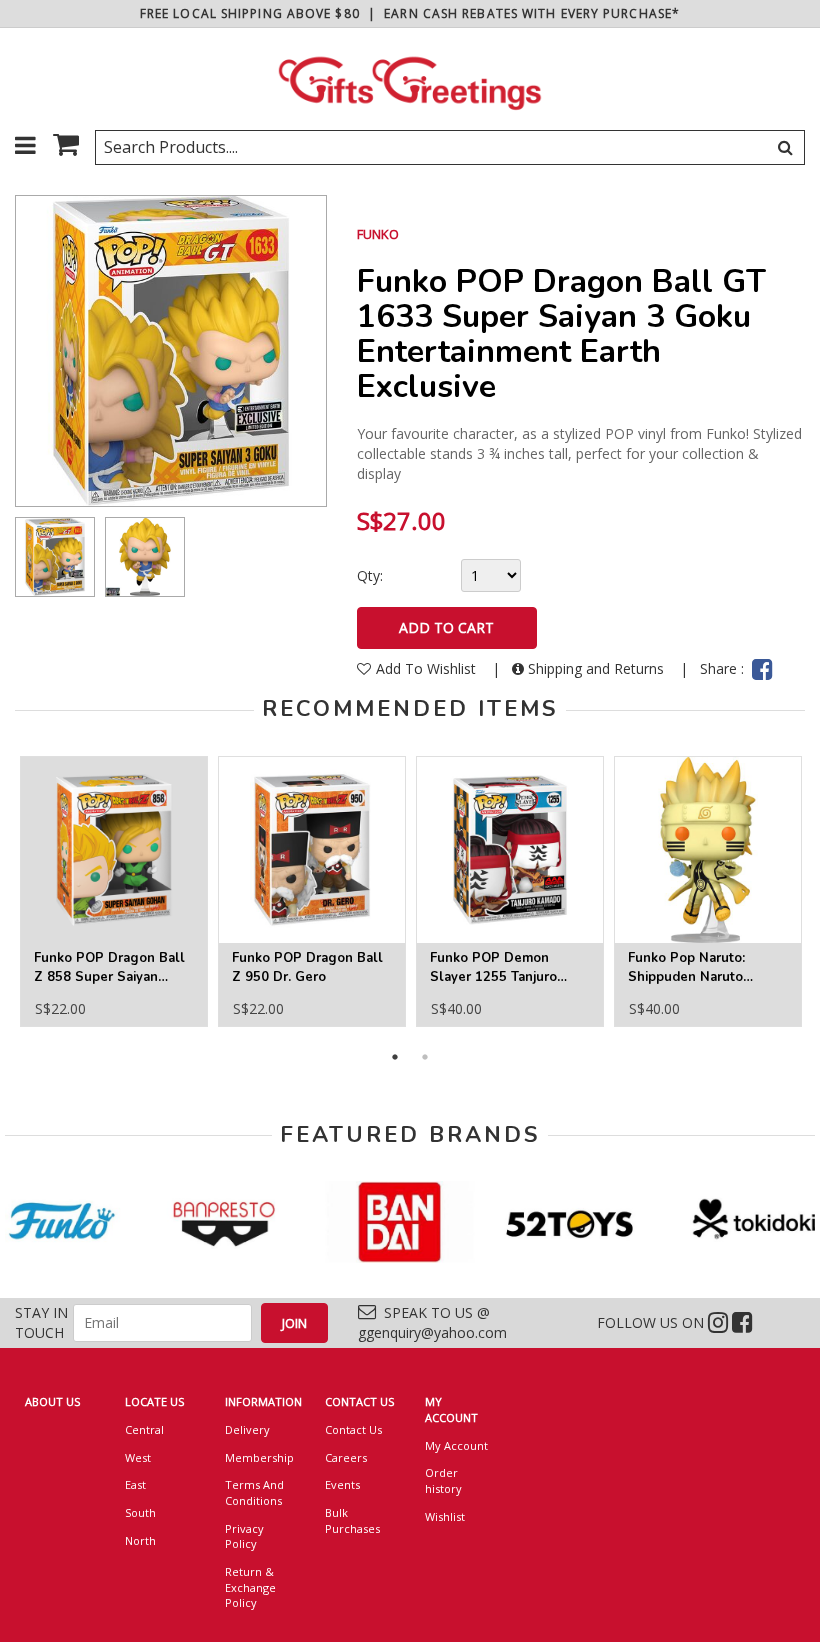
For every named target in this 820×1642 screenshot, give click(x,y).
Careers (346, 1457)
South (140, 1512)
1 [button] (395, 1057)
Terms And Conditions (254, 1492)
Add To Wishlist (428, 668)
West (138, 1457)
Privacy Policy (244, 1536)
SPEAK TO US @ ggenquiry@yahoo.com (432, 1322)
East (135, 1484)
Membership (259, 1457)
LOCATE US (154, 1401)
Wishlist (445, 1516)
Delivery (247, 1429)
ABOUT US (52, 1401)
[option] (55, 557)
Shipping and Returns (596, 668)
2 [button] (425, 1057)
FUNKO (378, 234)
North (140, 1540)
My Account (456, 1445)
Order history (443, 1480)
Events (342, 1484)
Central (144, 1429)
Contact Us (353, 1429)
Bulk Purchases (352, 1520)
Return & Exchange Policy (250, 1587)
